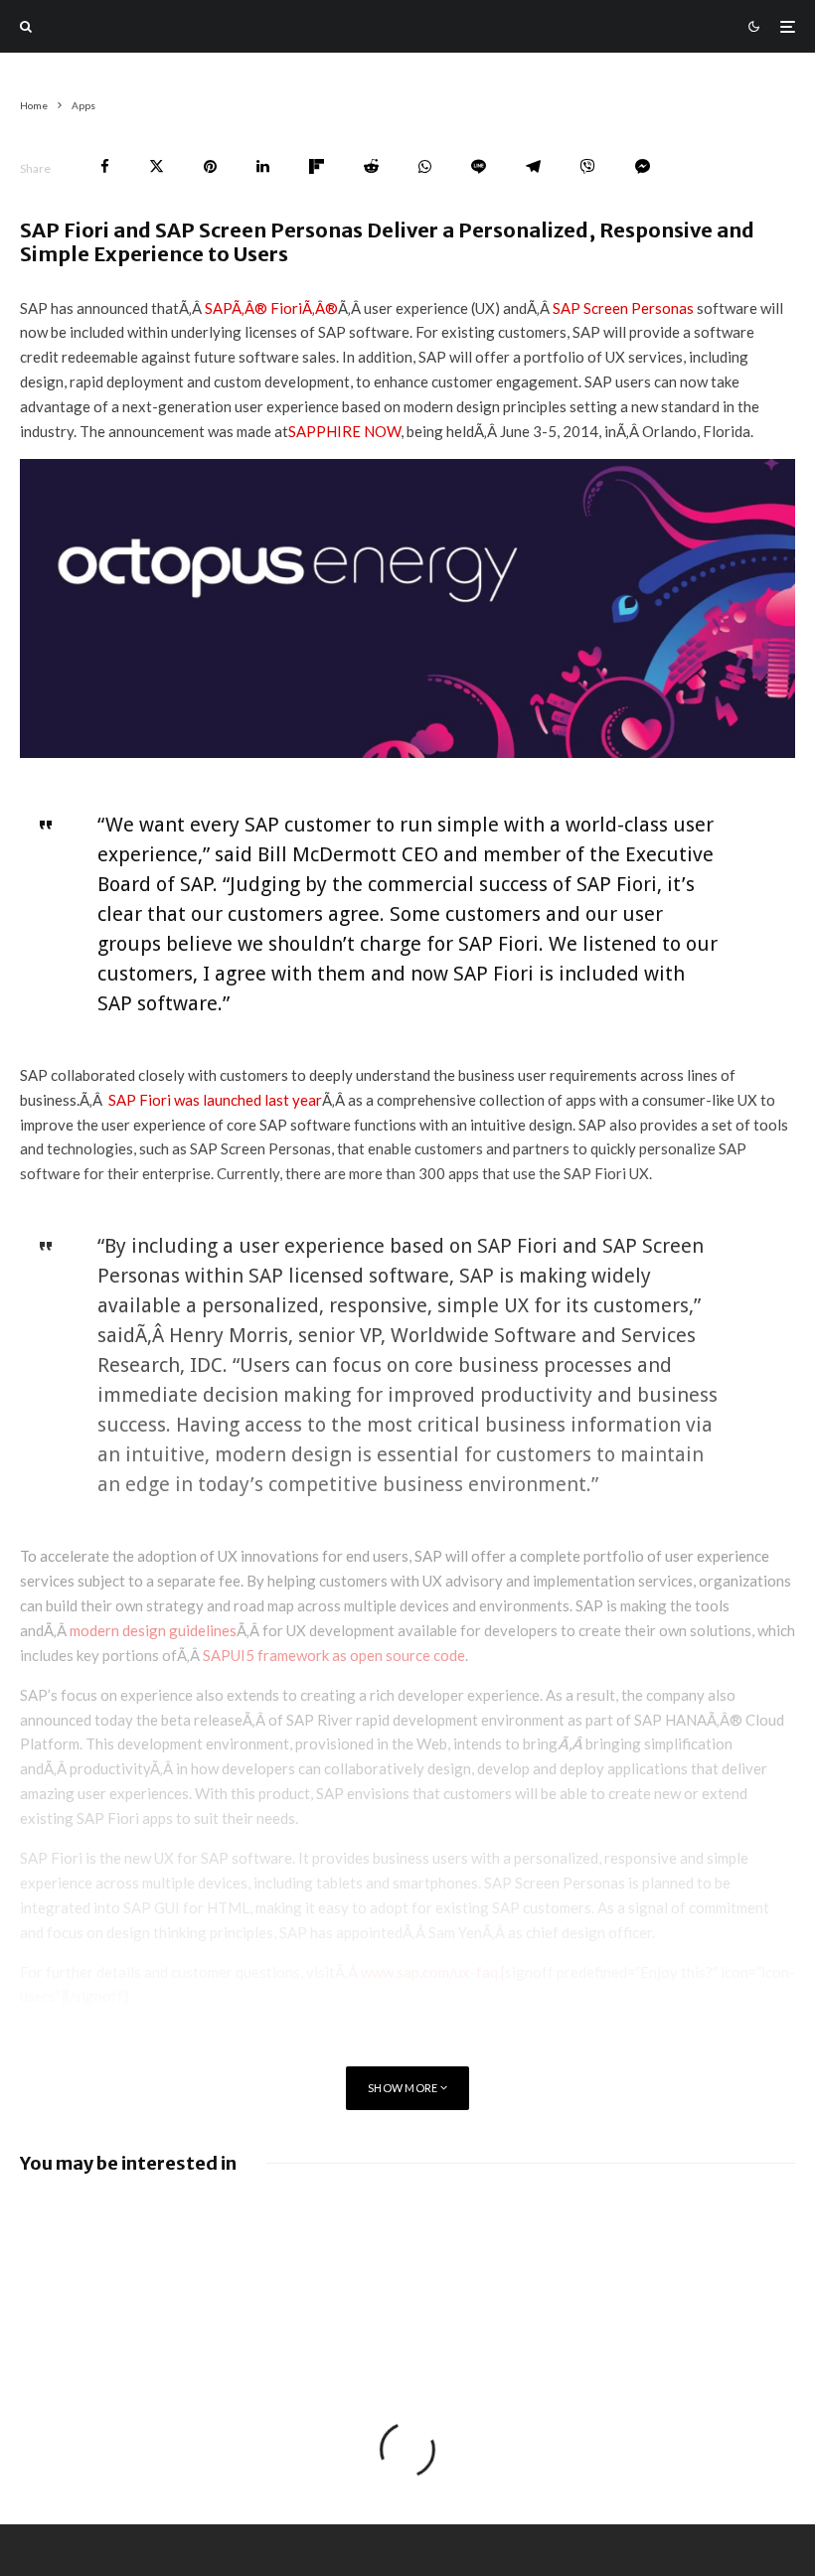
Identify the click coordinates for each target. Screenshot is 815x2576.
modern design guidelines (153, 1630)
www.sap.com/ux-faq (429, 1972)
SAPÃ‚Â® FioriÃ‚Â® (271, 308)
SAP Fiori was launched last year (214, 1100)
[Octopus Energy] (407, 752)
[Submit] (371, 166)
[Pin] (210, 166)
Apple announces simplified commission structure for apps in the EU (244, 2229)
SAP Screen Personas (623, 308)
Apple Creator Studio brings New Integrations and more (632, 2220)
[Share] (105, 166)
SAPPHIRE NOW (344, 431)
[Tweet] (157, 166)
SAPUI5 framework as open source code (334, 1655)
